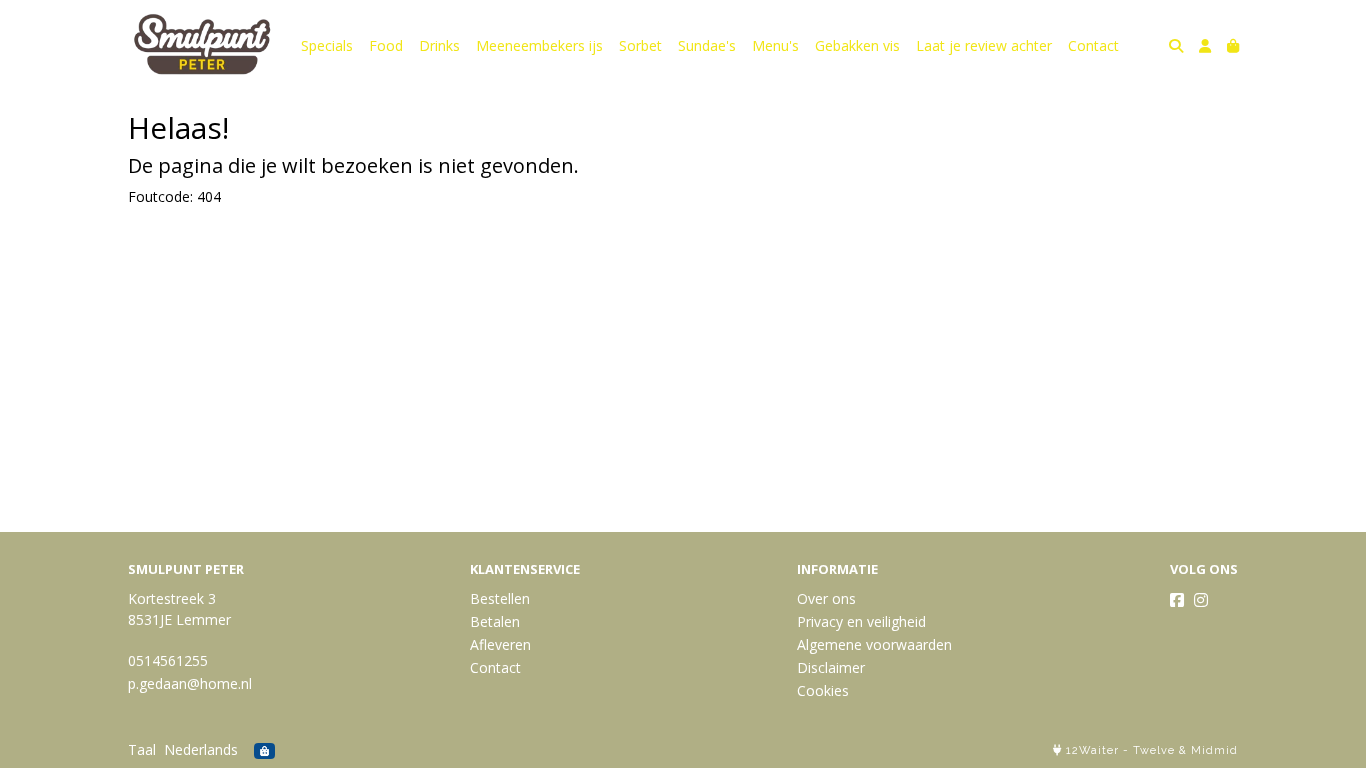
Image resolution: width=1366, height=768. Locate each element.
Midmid (1214, 750)
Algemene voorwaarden (874, 644)
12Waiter (1092, 750)
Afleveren (500, 644)
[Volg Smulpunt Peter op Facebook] (1177, 600)
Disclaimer (831, 667)
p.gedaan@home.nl (190, 683)
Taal (142, 749)
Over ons (826, 598)
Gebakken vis (857, 45)
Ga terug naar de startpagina (223, 233)
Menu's (775, 45)
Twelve (1154, 750)
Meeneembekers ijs (539, 45)
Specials (327, 45)
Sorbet (640, 45)
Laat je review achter (984, 45)
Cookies (823, 690)
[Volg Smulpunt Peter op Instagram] (1201, 600)
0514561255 (168, 660)
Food (386, 45)
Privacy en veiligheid (861, 621)
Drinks (439, 45)
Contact (1093, 45)
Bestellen (500, 598)
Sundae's (707, 45)
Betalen (495, 621)
